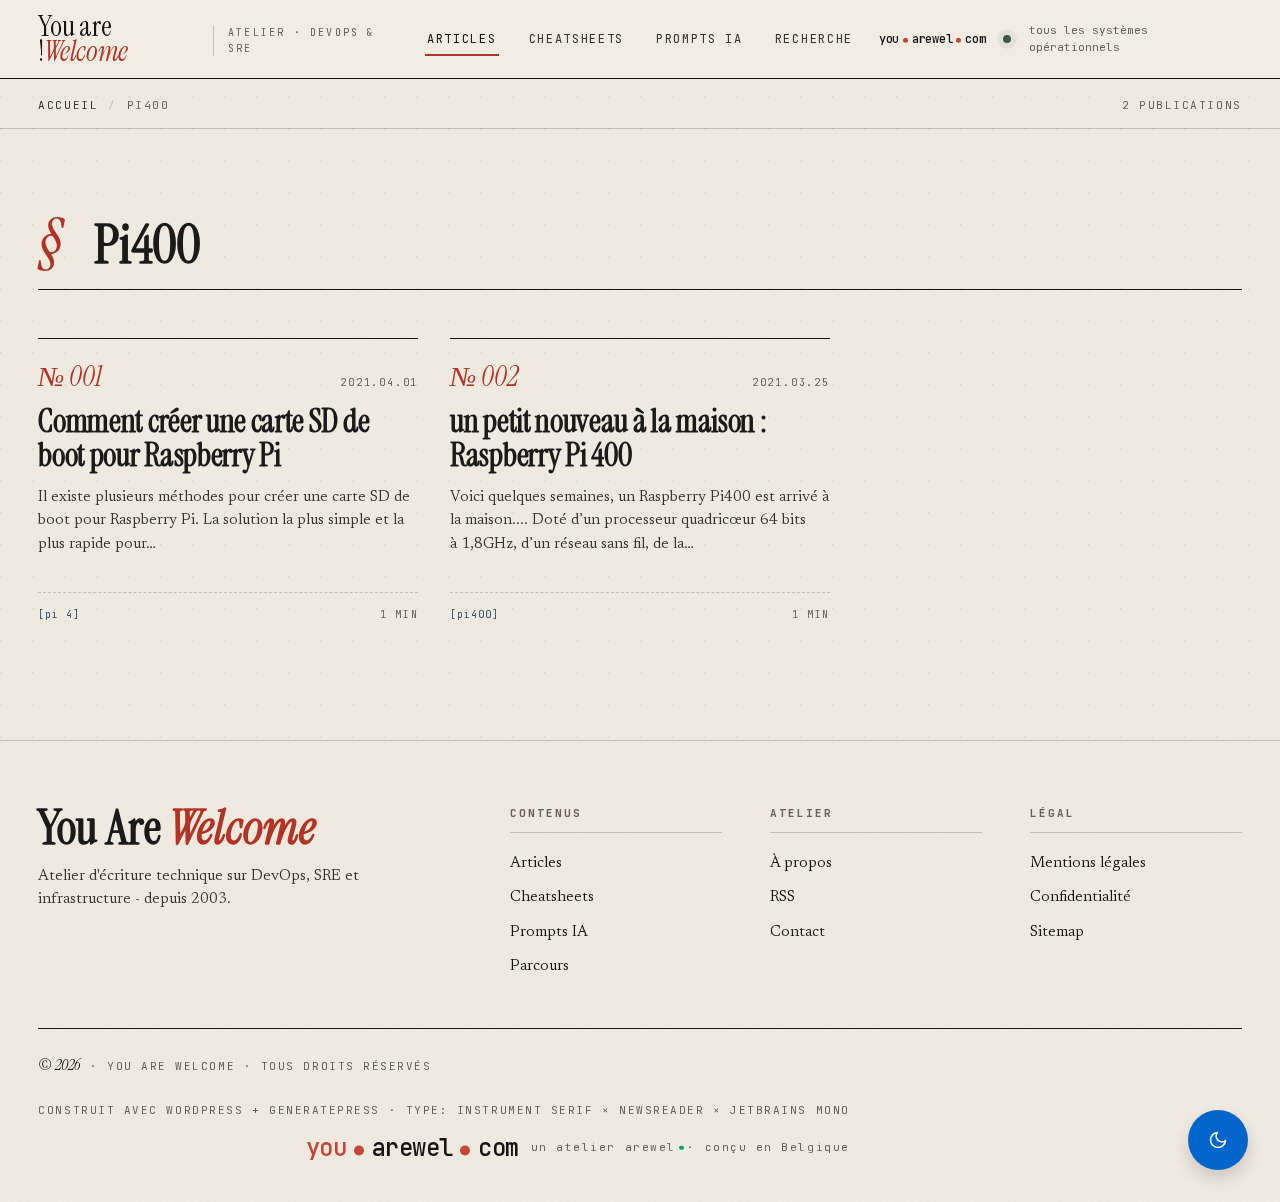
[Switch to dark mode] (1218, 1140)
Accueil (68, 105)
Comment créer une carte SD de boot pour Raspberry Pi (204, 438)
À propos (801, 863)
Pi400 (474, 614)
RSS (782, 897)
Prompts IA (699, 39)
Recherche (814, 39)
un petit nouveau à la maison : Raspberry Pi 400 (608, 438)
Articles (461, 39)
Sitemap (1057, 932)
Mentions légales (1088, 863)
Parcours (539, 966)
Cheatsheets (576, 39)
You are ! (83, 39)
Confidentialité (1080, 897)
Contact (797, 932)
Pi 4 (59, 614)
